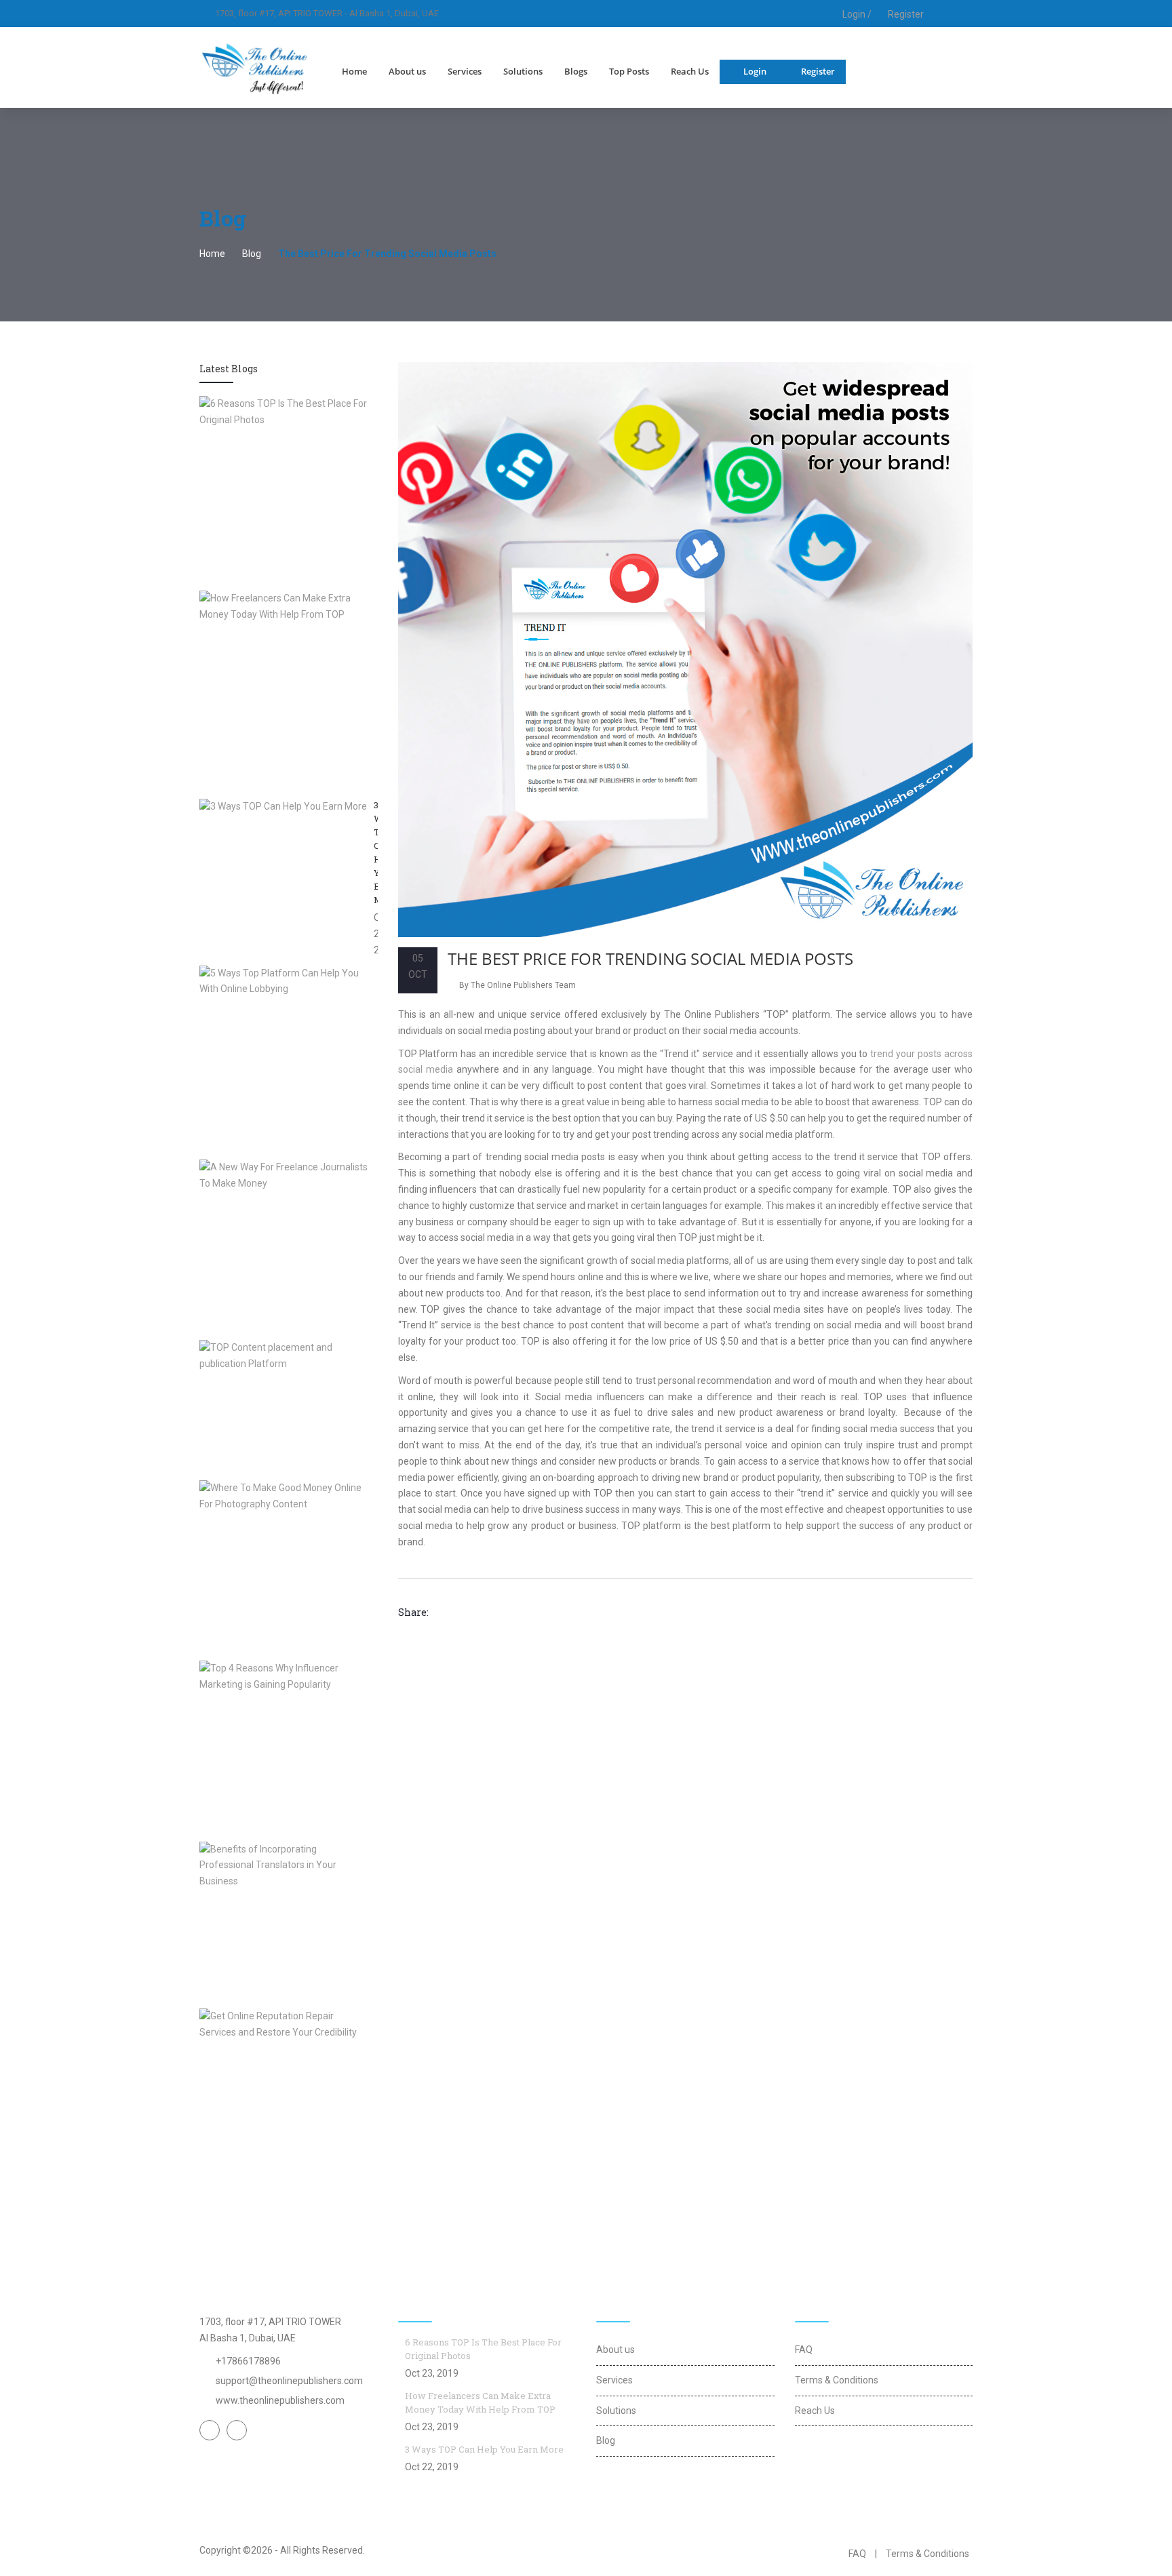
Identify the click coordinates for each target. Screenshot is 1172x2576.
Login (755, 71)
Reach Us (690, 71)
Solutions (523, 71)
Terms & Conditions (837, 2380)
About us (407, 71)
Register (906, 14)
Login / (856, 14)
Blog (252, 254)
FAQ (804, 2350)
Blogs (576, 71)
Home (354, 71)
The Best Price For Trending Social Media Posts (650, 958)
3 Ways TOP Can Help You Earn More (484, 2449)
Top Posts (629, 71)
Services (465, 71)
